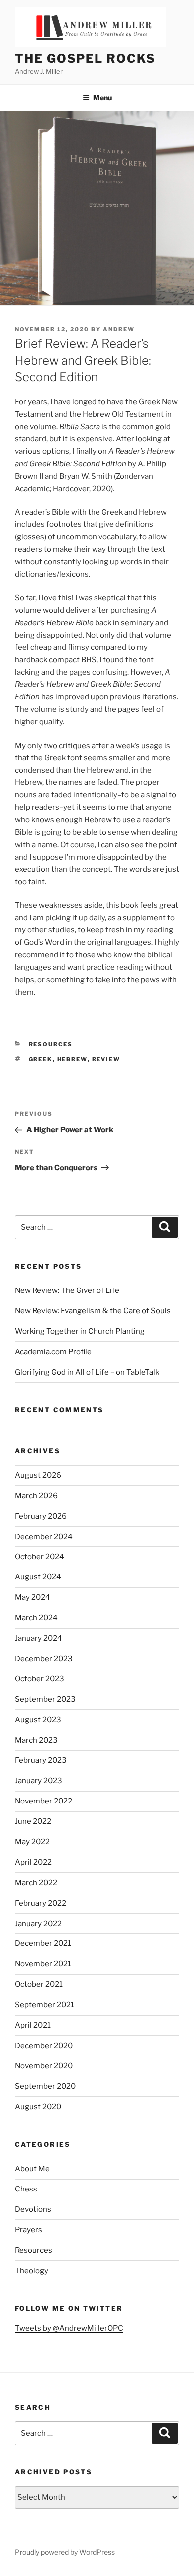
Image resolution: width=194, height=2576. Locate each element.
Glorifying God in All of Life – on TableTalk (87, 1372)
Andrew (119, 329)
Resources (51, 1044)
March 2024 (36, 1618)
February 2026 (41, 1516)
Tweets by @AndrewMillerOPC (69, 2328)
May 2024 (33, 1597)
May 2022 (32, 1842)
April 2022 (33, 1862)
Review (106, 1059)
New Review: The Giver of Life (67, 1290)
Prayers (29, 2230)
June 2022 (33, 1821)
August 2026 (38, 1475)
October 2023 (40, 1679)
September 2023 (45, 1699)
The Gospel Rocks (85, 59)
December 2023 (44, 1659)
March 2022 (36, 1883)
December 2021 (43, 1943)
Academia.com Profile (53, 1352)
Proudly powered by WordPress (65, 2552)
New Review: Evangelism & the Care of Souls (93, 1311)
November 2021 (43, 1964)
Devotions (33, 2209)
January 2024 (39, 1638)
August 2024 (38, 1577)
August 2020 (38, 2107)
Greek (41, 1059)
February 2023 (41, 1760)
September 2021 (45, 2005)
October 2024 (40, 1557)
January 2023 (39, 1781)
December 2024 (44, 1537)
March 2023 (36, 1740)
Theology (32, 2271)
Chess (26, 2189)
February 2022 (41, 1903)
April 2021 (33, 2025)
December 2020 (44, 2046)
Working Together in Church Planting (80, 1331)
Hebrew (72, 1059)
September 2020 (45, 2086)
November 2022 (44, 1801)
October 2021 (39, 1984)
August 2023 (38, 1720)
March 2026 (36, 1496)
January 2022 (38, 1924)
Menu (102, 97)
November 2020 (44, 2066)
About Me (32, 2169)
